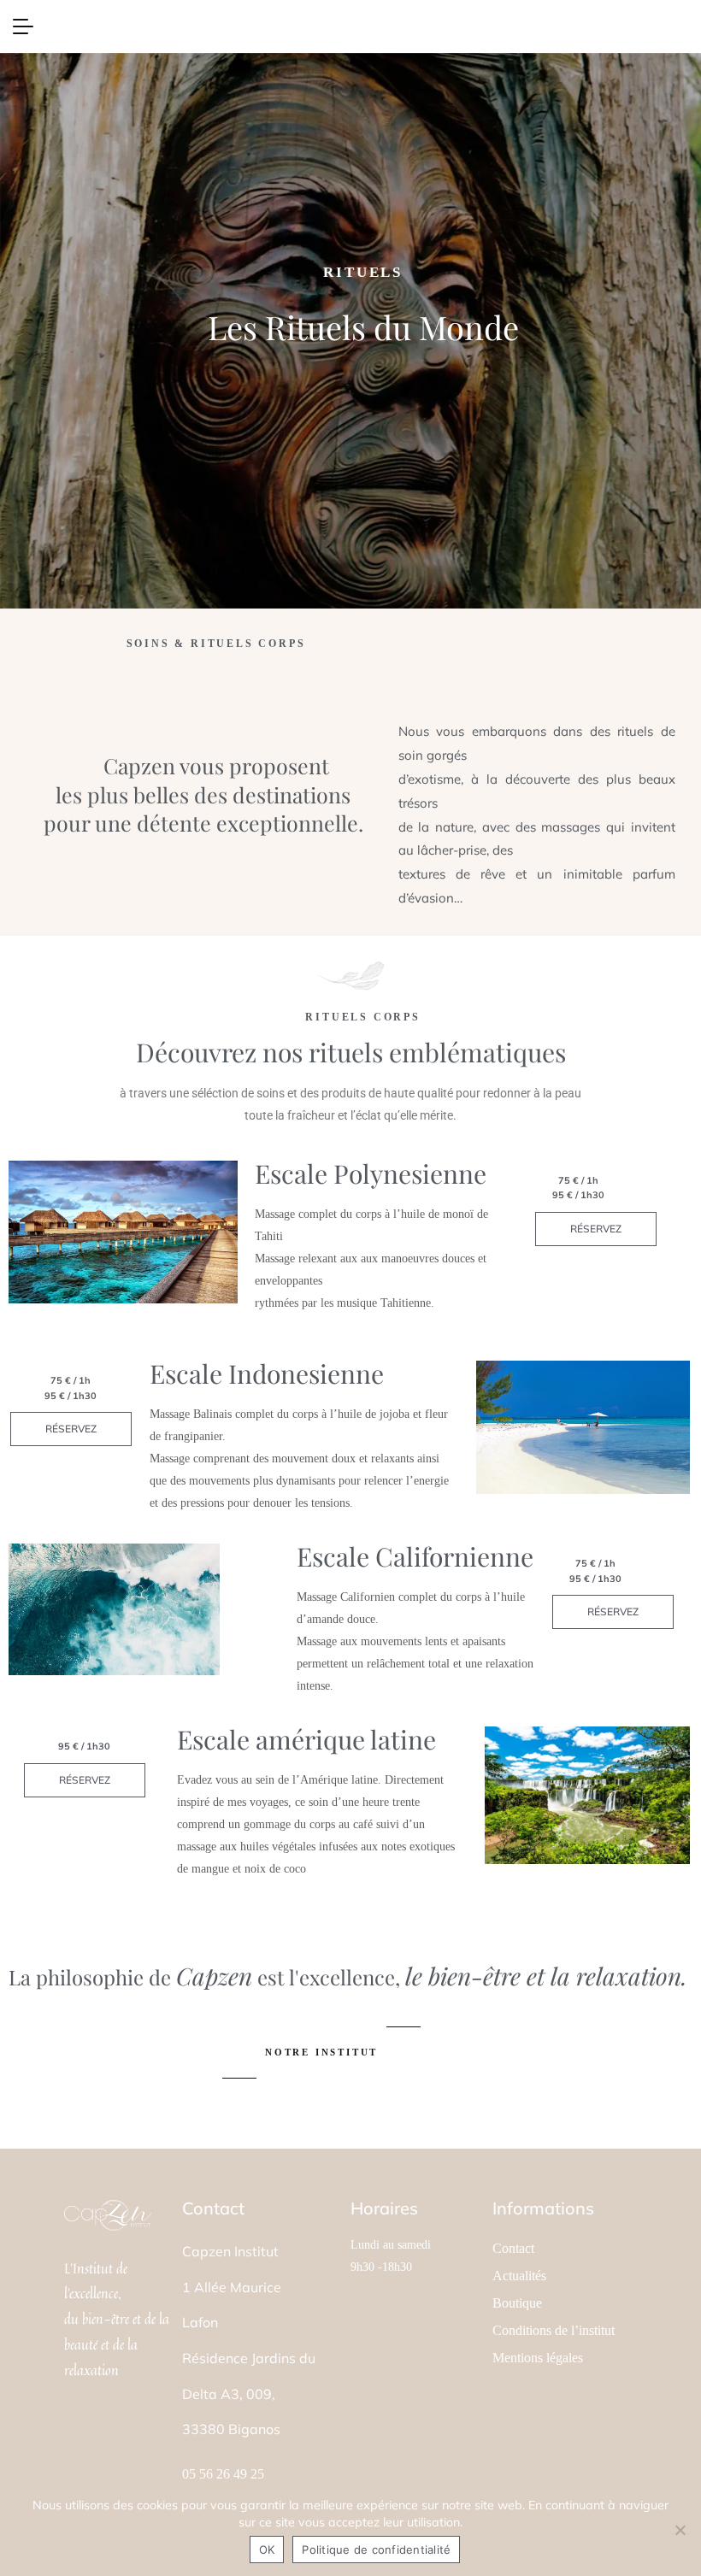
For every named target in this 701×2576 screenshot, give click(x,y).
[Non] (680, 2530)
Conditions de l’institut (554, 2331)
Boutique (517, 2303)
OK (267, 2550)
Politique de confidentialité (376, 2550)
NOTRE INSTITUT (321, 2052)
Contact (513, 2249)
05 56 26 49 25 (223, 2474)
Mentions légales (538, 2358)
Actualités (519, 2276)
